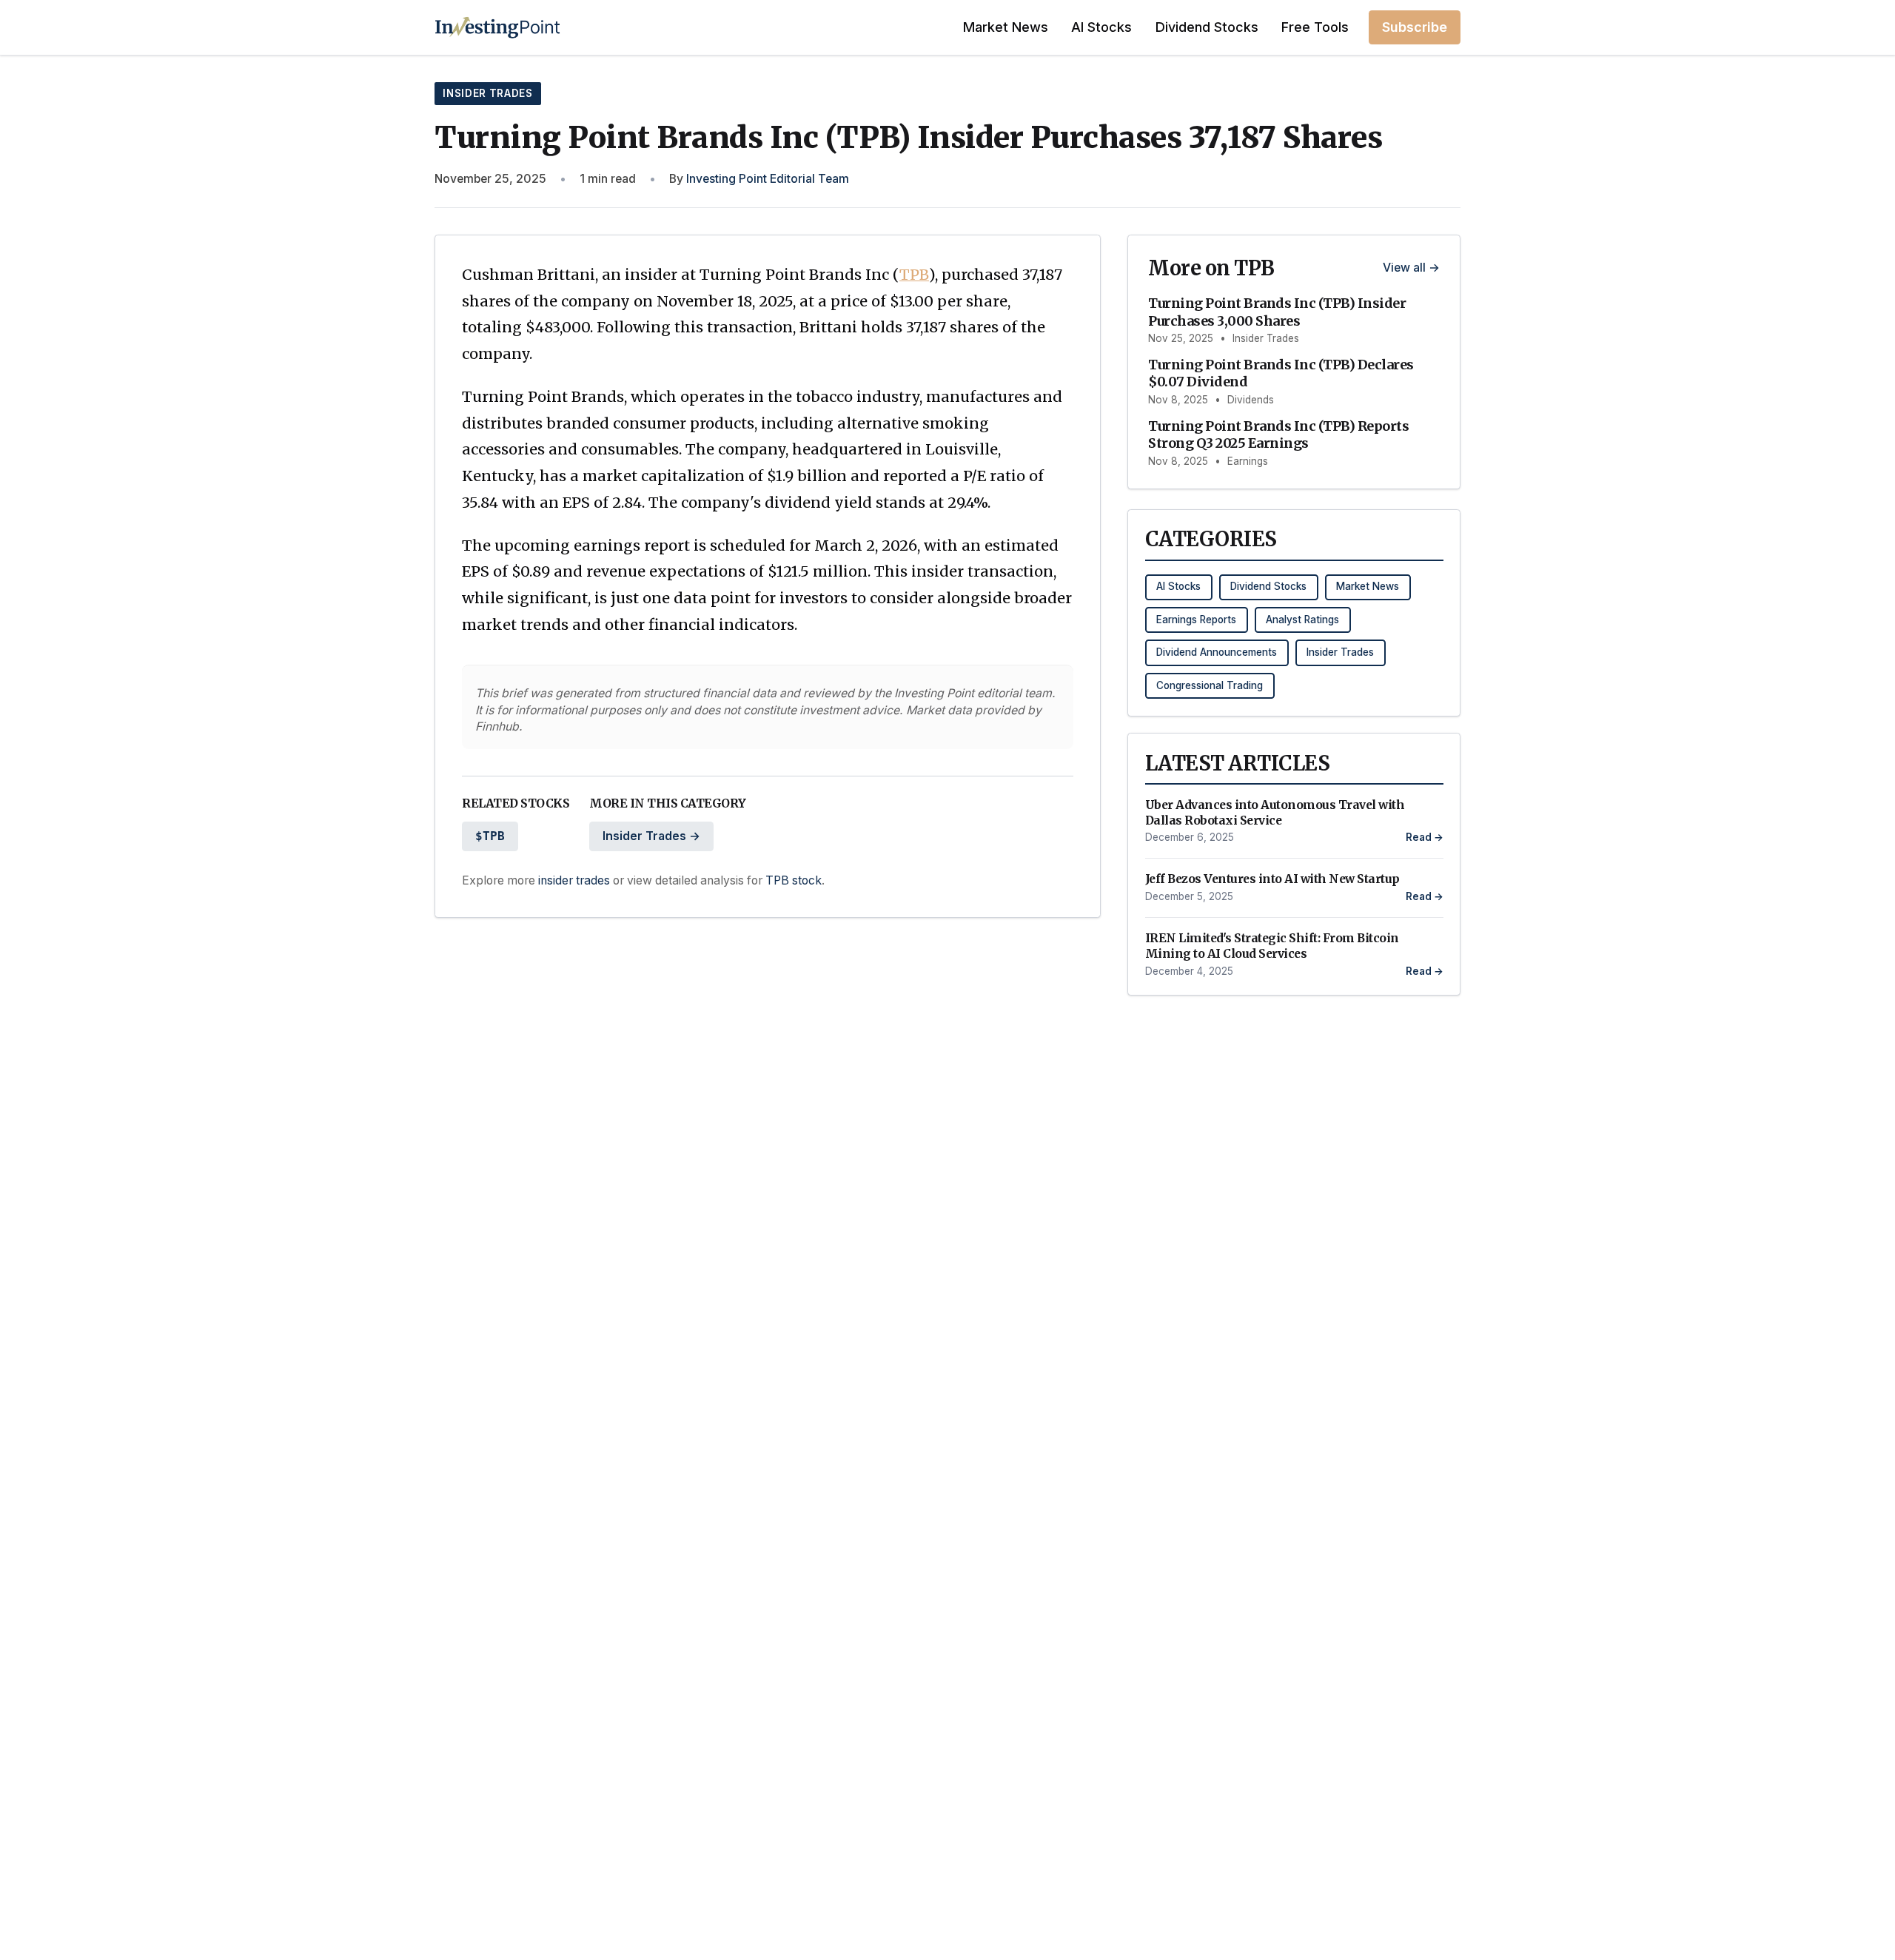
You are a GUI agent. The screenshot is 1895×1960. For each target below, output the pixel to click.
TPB (914, 275)
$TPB (490, 836)
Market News (1006, 27)
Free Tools (1315, 27)
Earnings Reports (1196, 620)
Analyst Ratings (1302, 620)
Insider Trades (487, 93)
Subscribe (1415, 27)
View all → (1411, 268)
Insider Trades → (651, 836)
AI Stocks (1101, 27)
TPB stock (794, 880)
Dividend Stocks (1207, 27)
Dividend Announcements (1217, 652)
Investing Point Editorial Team (768, 179)
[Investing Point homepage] (498, 27)
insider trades (574, 880)
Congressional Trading (1210, 685)
